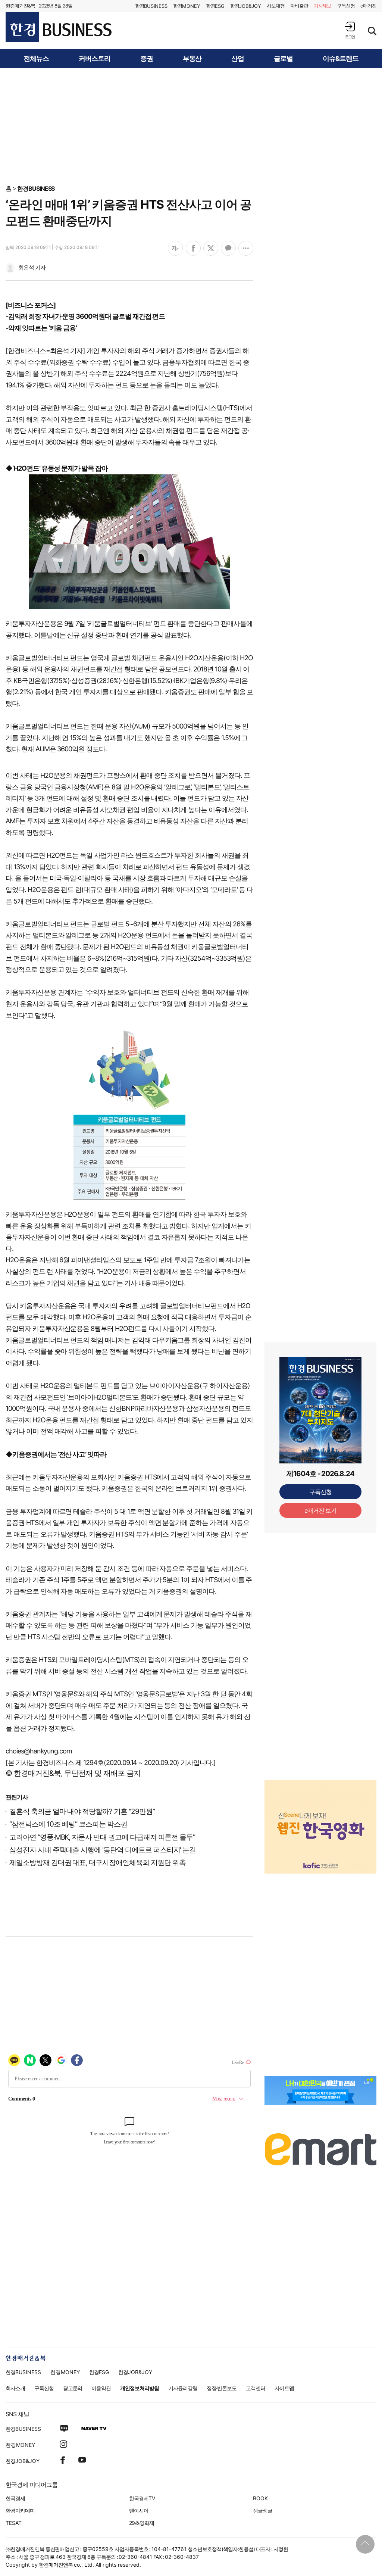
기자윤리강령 (183, 2388)
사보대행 (276, 6)
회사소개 (15, 2388)
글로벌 (283, 59)
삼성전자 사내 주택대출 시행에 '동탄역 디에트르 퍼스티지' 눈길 (103, 1850)
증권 (147, 59)
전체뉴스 (36, 59)
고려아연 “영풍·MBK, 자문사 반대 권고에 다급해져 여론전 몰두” (102, 1837)
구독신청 (346, 6)
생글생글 (263, 2510)
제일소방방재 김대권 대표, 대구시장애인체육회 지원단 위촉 (97, 1863)
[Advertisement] (191, 126)
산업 (238, 59)
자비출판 (299, 6)
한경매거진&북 (20, 6)
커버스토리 (95, 59)
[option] (320, 1818)
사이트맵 (284, 2388)
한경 (151, 6)
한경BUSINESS (36, 188)
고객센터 (256, 2388)
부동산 (192, 59)
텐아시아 (139, 2510)
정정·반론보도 (222, 2388)
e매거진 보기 (321, 1510)
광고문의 (73, 2388)
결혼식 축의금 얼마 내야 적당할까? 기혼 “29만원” (82, 1811)
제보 (323, 6)
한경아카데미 (20, 2510)
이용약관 (101, 2388)
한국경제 (15, 2498)
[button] (350, 30)
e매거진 (368, 6)
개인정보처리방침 (140, 2388)
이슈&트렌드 (341, 59)
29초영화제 (142, 2523)
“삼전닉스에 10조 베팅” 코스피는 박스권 (68, 1824)
